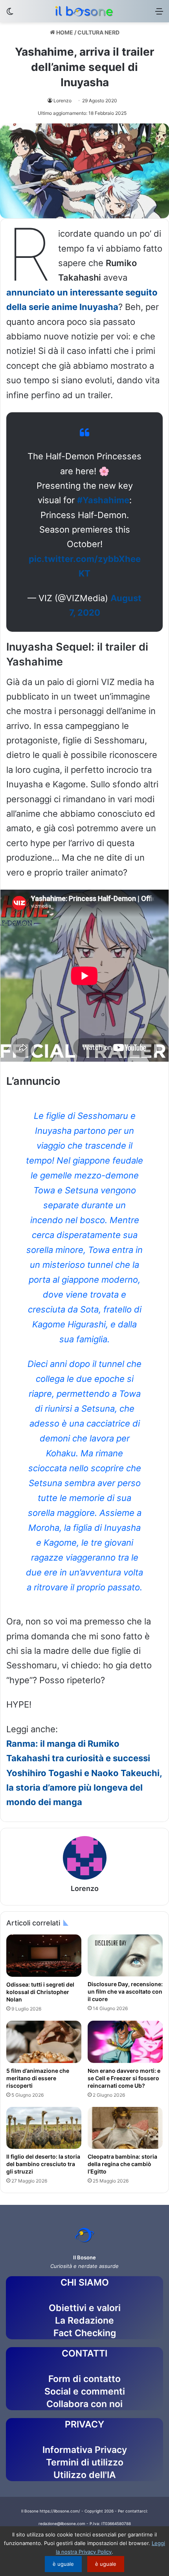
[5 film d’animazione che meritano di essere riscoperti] (44, 2042)
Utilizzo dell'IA (85, 2475)
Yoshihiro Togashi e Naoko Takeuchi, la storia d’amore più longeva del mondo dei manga (84, 1788)
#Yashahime (103, 500)
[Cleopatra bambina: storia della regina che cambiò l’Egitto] (125, 2128)
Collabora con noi (84, 2404)
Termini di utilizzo (85, 2462)
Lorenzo (62, 101)
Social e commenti (85, 2391)
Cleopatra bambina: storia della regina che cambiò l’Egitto (122, 2164)
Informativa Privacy (85, 2450)
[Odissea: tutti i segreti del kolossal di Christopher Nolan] (44, 1956)
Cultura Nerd (98, 32)
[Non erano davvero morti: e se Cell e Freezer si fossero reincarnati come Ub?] (125, 2042)
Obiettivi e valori (85, 2308)
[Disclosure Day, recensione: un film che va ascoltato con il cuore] (125, 1955)
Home (64, 32)
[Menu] (159, 14)
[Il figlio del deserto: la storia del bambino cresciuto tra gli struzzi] (44, 2128)
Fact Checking (85, 2333)
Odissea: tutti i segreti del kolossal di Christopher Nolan (40, 1992)
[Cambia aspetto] (10, 14)
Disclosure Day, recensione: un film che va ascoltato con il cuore (125, 1991)
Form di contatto (84, 2379)
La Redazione (84, 2320)
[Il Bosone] (84, 11)
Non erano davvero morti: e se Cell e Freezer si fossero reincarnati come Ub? (124, 2078)
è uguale (63, 2564)
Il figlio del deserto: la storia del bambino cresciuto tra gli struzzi (43, 2164)
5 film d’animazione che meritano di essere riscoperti (38, 2078)
